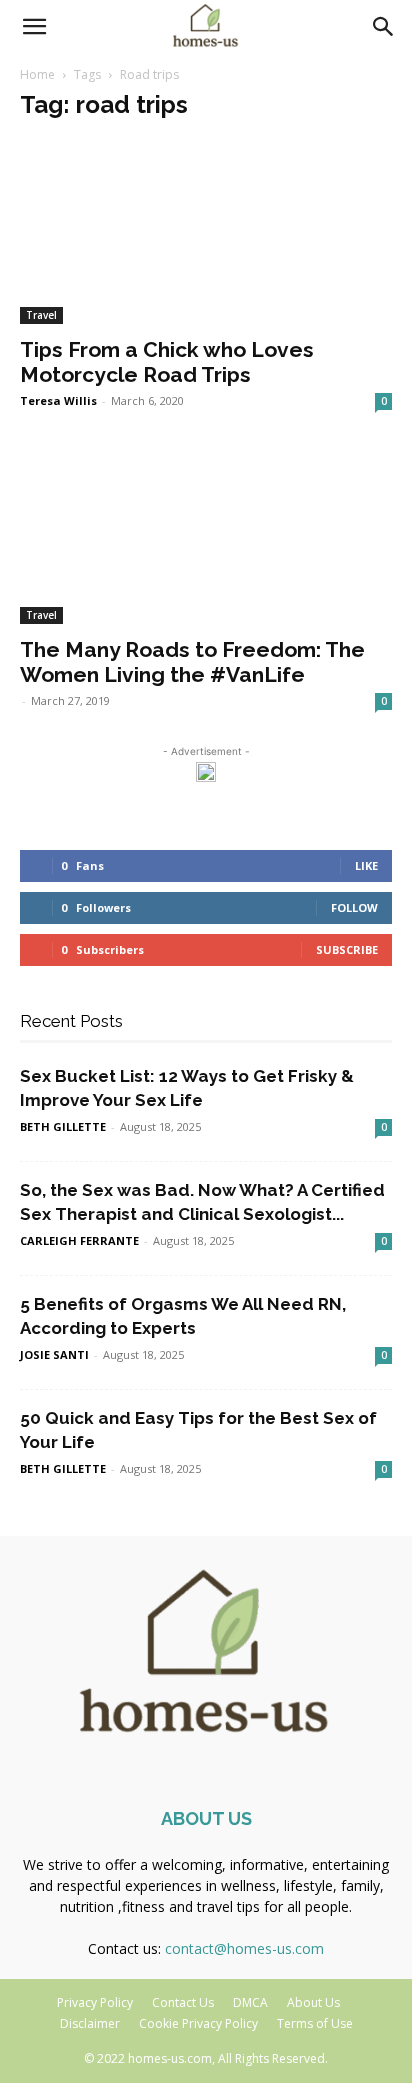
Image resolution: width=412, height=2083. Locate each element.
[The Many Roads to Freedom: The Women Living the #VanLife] (206, 533)
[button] (34, 27)
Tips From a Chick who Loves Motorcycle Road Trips (167, 362)
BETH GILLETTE (63, 1126)
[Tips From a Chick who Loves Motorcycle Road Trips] (206, 232)
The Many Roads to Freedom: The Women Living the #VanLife (192, 662)
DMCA (250, 2002)
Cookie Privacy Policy (198, 2023)
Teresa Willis (58, 400)
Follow (354, 907)
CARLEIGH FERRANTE (79, 1240)
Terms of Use (315, 2023)
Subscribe (347, 949)
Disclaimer (90, 2023)
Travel (41, 315)
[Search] (384, 27)
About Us (313, 2002)
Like (366, 865)
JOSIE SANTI (54, 1354)
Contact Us (183, 2002)
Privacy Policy (95, 2002)
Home (37, 74)
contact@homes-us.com (244, 1948)
